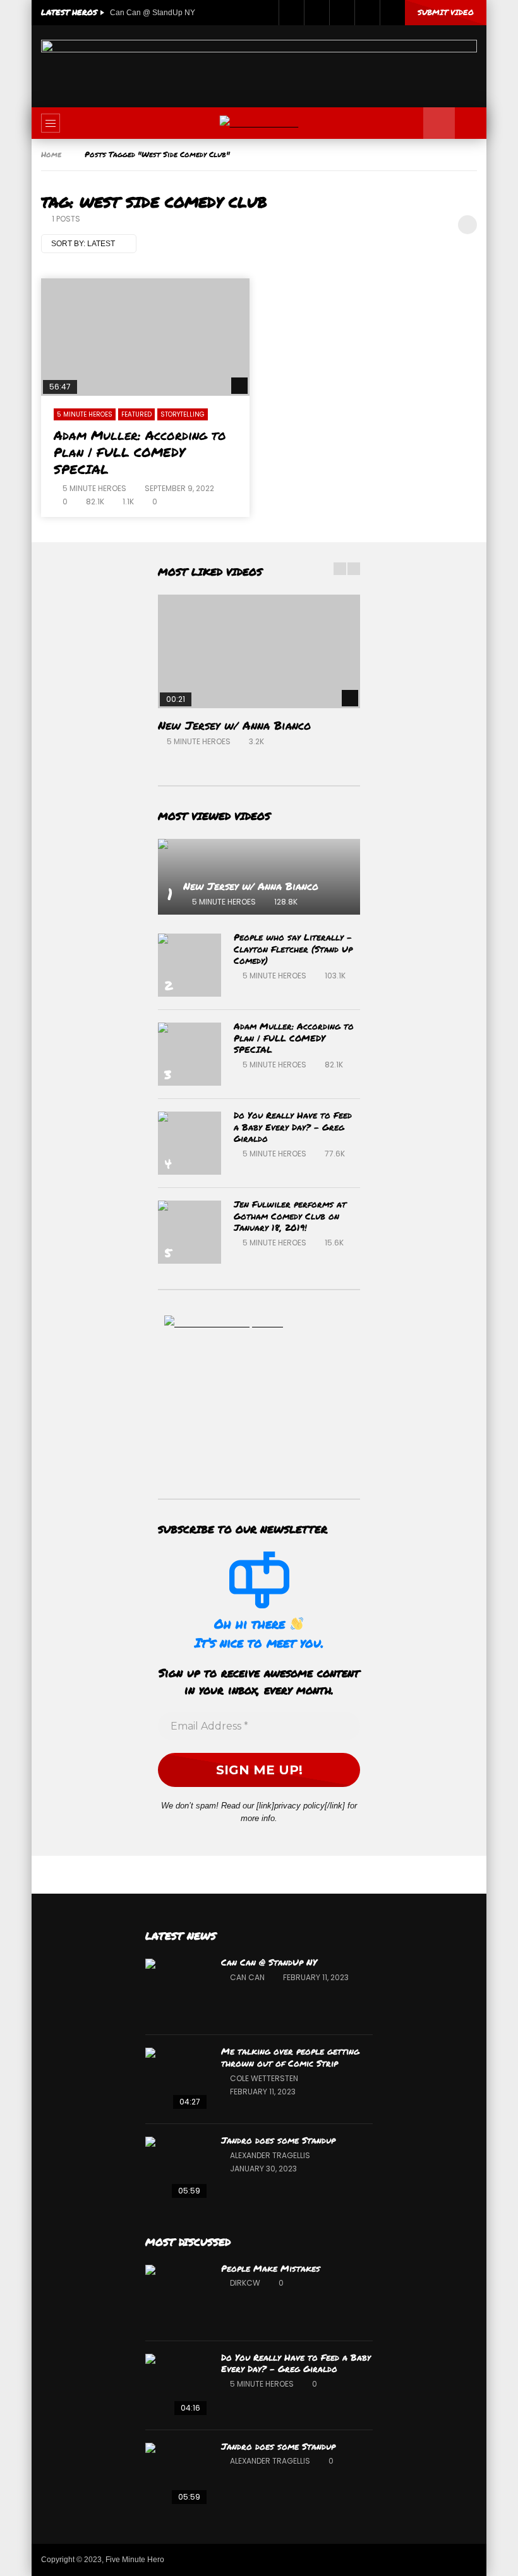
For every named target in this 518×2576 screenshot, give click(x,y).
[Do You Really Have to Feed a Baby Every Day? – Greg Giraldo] (190, 1143)
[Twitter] (316, 13)
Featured (136, 414)
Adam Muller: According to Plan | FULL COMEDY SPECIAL (140, 452)
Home (51, 154)
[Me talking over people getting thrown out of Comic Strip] (177, 2079)
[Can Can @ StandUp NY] (177, 1990)
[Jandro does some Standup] (177, 2168)
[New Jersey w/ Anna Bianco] (259, 651)
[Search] (471, 123)
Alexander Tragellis (270, 2155)
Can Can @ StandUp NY (153, 13)
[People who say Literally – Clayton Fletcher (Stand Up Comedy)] (190, 965)
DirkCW (245, 2283)
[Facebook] (291, 13)
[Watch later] (342, 13)
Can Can (247, 1977)
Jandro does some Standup (278, 2140)
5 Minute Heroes (85, 414)
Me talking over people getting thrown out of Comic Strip (290, 2057)
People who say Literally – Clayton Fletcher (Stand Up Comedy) (293, 949)
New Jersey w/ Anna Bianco (234, 725)
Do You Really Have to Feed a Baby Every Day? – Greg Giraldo (293, 1127)
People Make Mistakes (271, 2268)
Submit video (446, 12)
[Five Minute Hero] (259, 123)
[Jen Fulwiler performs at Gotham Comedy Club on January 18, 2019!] (190, 1232)
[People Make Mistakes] (177, 2296)
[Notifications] (367, 13)
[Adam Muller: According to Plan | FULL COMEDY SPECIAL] (145, 337)
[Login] (392, 13)
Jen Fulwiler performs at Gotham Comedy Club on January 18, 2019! (290, 1216)
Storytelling (183, 414)
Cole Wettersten (264, 2078)
